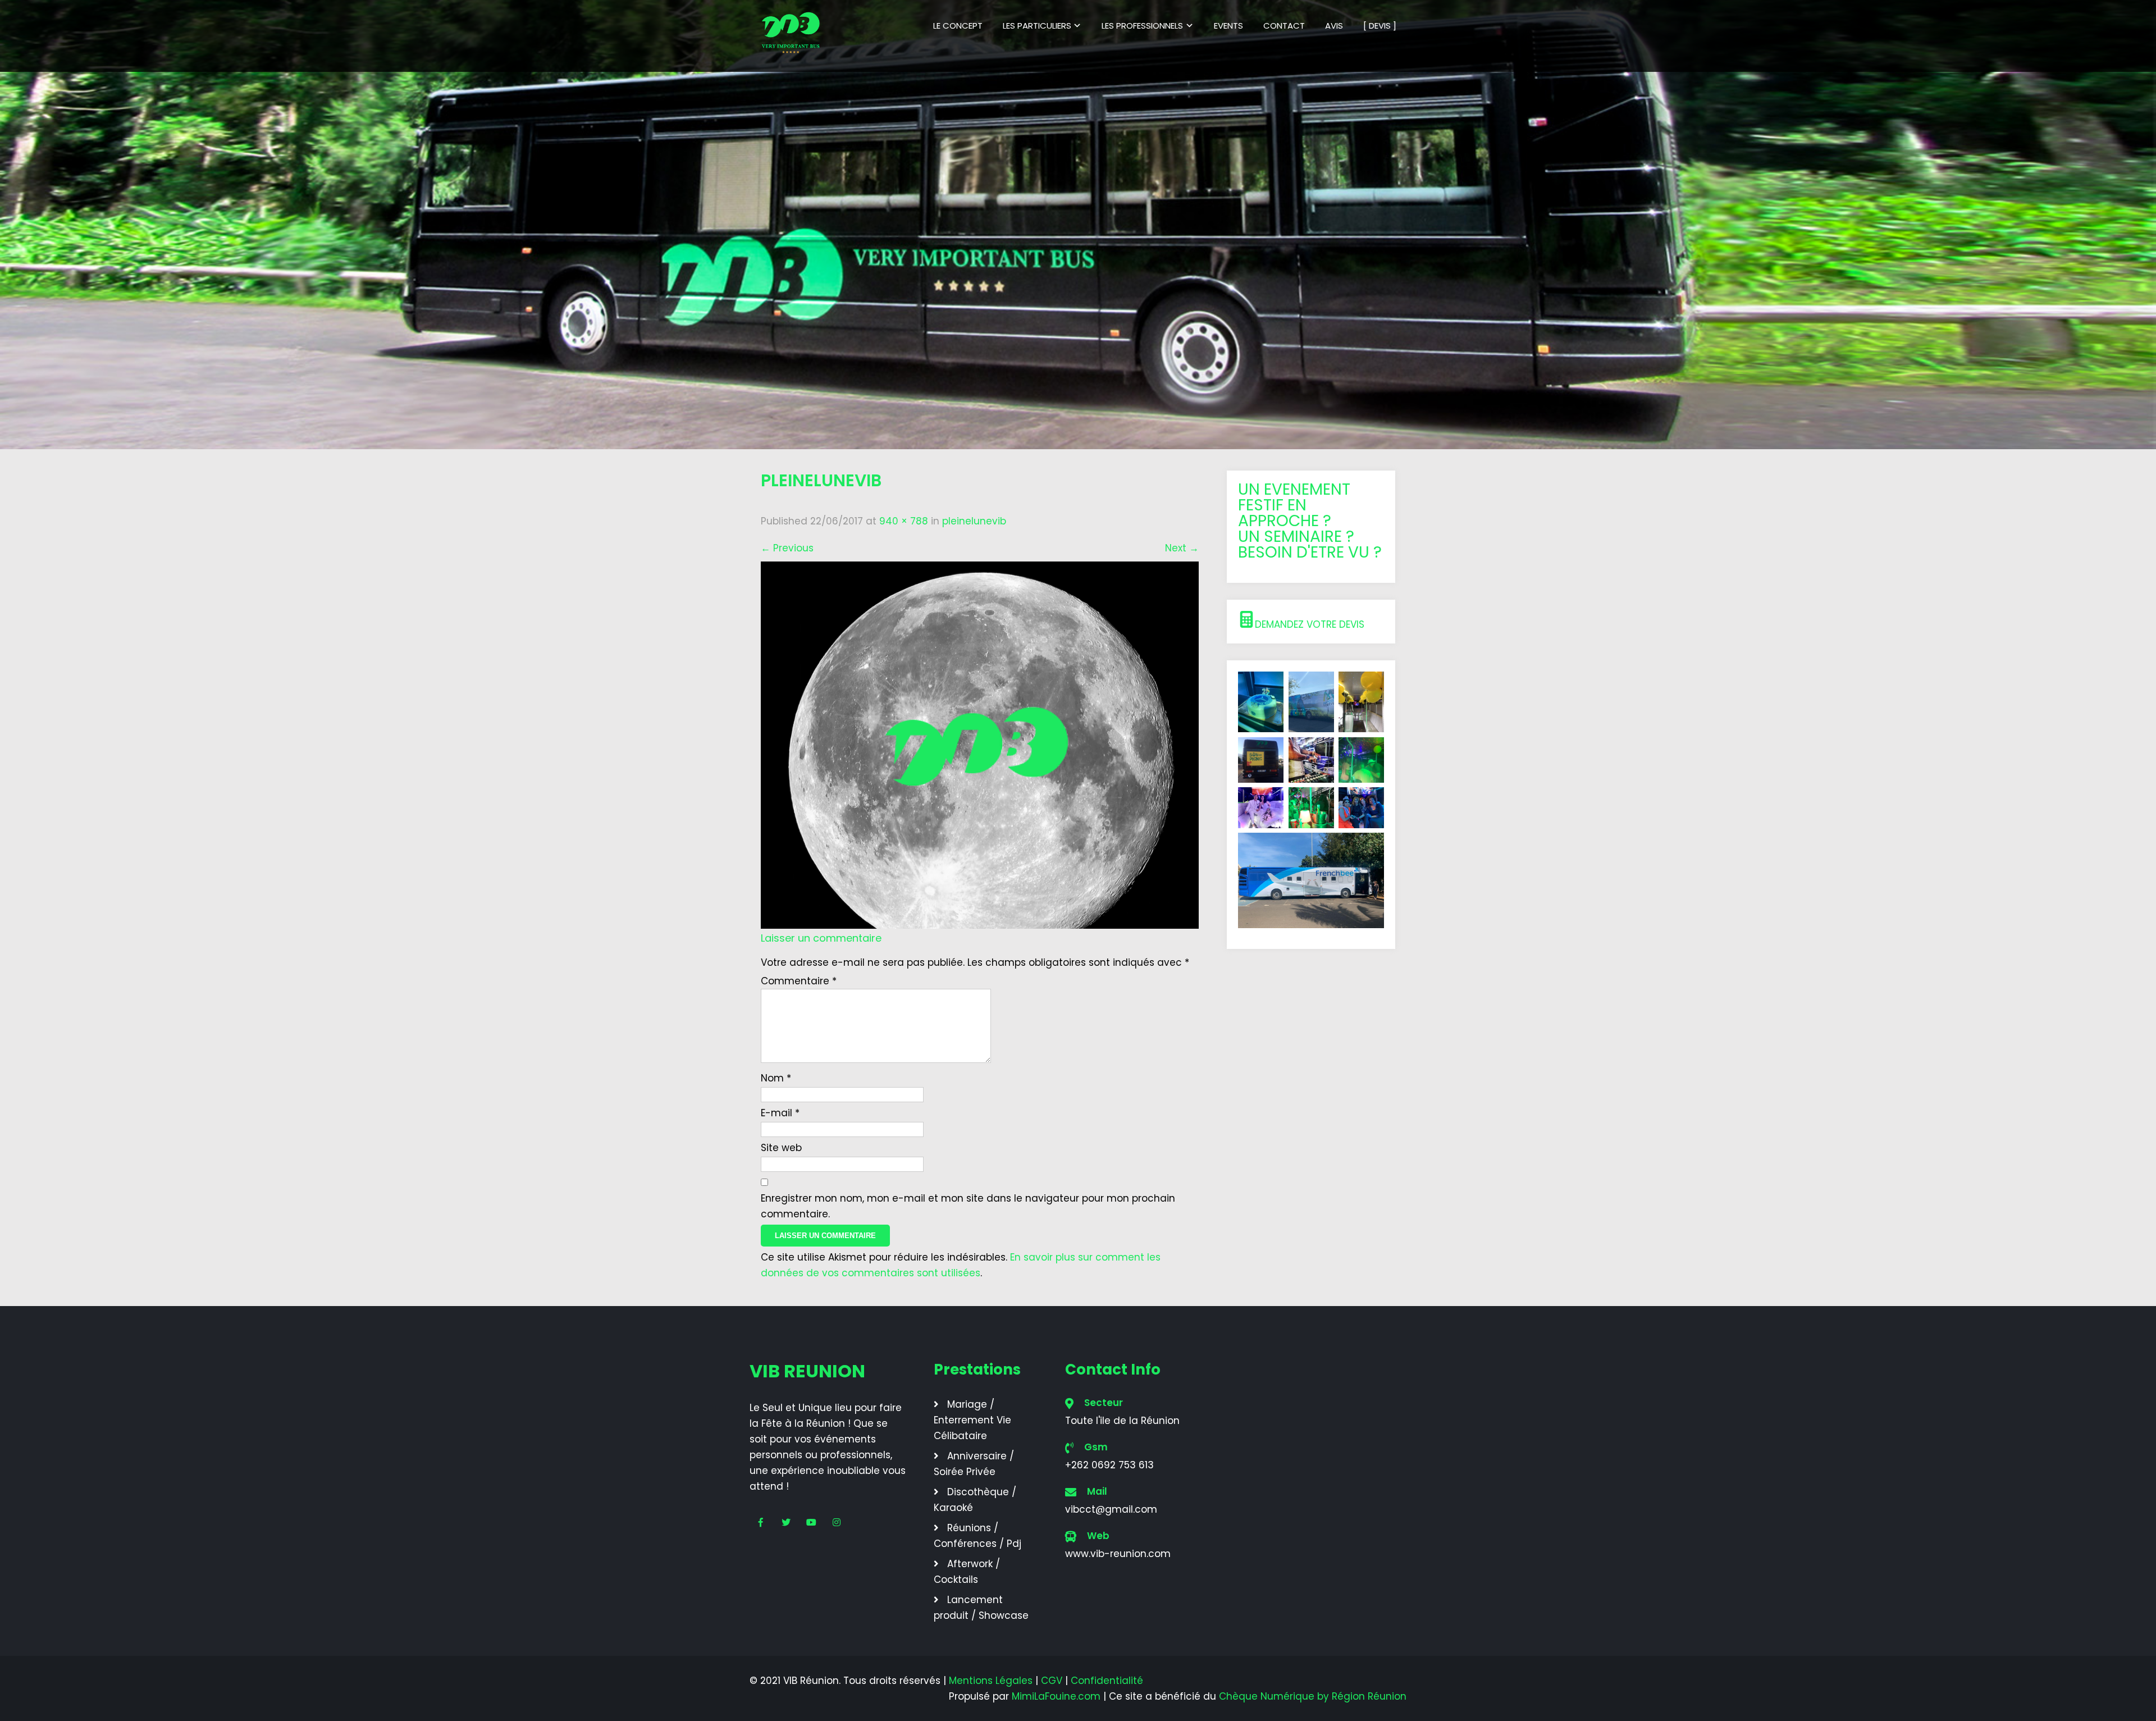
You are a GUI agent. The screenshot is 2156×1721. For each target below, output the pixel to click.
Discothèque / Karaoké (975, 1500)
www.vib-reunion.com (1118, 1554)
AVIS (1334, 26)
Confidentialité (1107, 1681)
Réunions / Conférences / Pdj (977, 1536)
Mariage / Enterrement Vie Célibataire (972, 1420)
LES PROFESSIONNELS (1142, 26)
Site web (781, 1148)
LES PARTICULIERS (1037, 26)
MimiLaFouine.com (1056, 1696)
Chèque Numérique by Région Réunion (1313, 1696)
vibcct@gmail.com (1111, 1509)
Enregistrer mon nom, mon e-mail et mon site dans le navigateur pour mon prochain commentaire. (968, 1206)
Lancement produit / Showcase (981, 1608)
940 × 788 (904, 521)
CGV (1052, 1681)
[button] (1311, 622)
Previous (787, 548)
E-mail (780, 1113)
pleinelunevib (974, 521)
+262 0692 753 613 (1109, 1465)
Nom (776, 1078)
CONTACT (1284, 26)
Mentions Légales (991, 1681)
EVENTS (1228, 26)
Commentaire (799, 981)
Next (1182, 548)
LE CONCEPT (958, 26)
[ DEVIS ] (1380, 26)
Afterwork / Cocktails (967, 1572)
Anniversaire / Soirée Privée (974, 1464)
